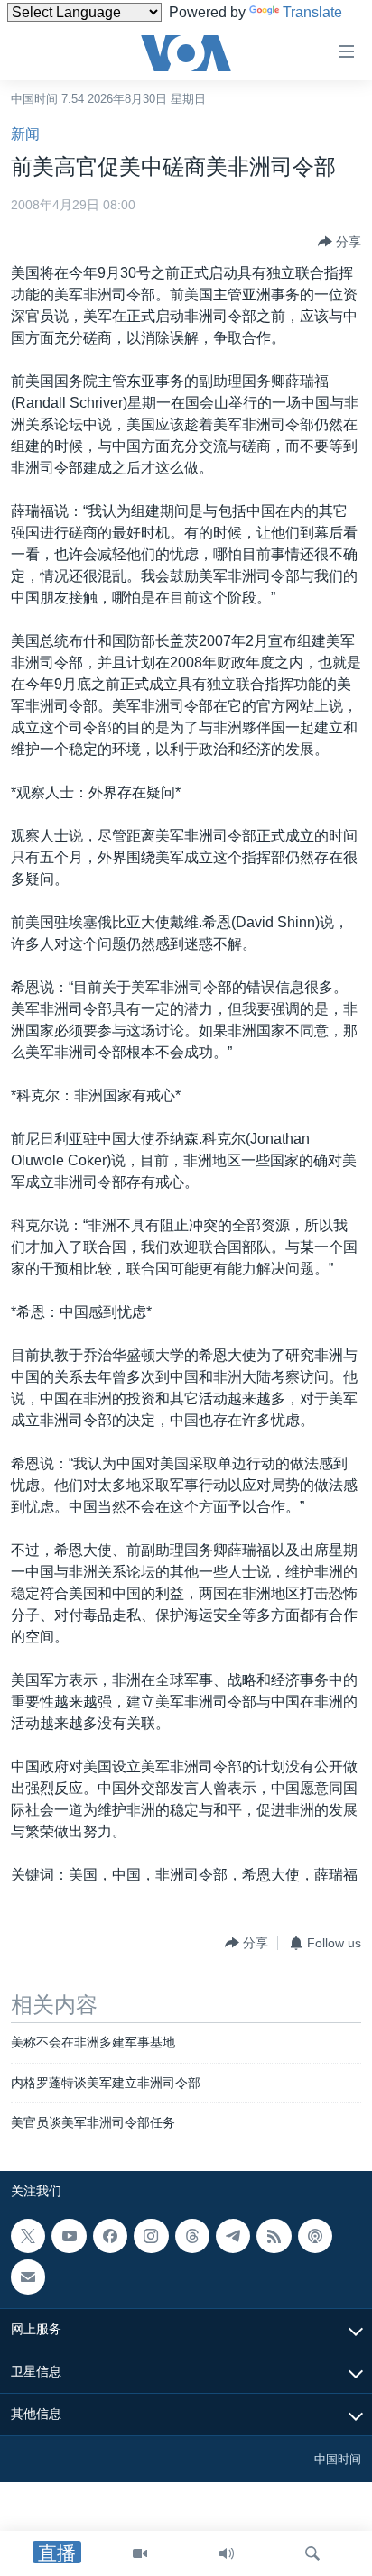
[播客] (315, 2236)
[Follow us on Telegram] (233, 2236)
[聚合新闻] (274, 2236)
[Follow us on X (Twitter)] (28, 2236)
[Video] (140, 2553)
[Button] (339, 242)
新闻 (25, 134)
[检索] (312, 2553)
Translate (312, 12)
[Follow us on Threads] (192, 2236)
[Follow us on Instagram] (151, 2236)
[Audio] (227, 2553)
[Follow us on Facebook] (110, 2236)
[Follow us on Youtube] (69, 2236)
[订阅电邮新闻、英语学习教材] (28, 2277)
